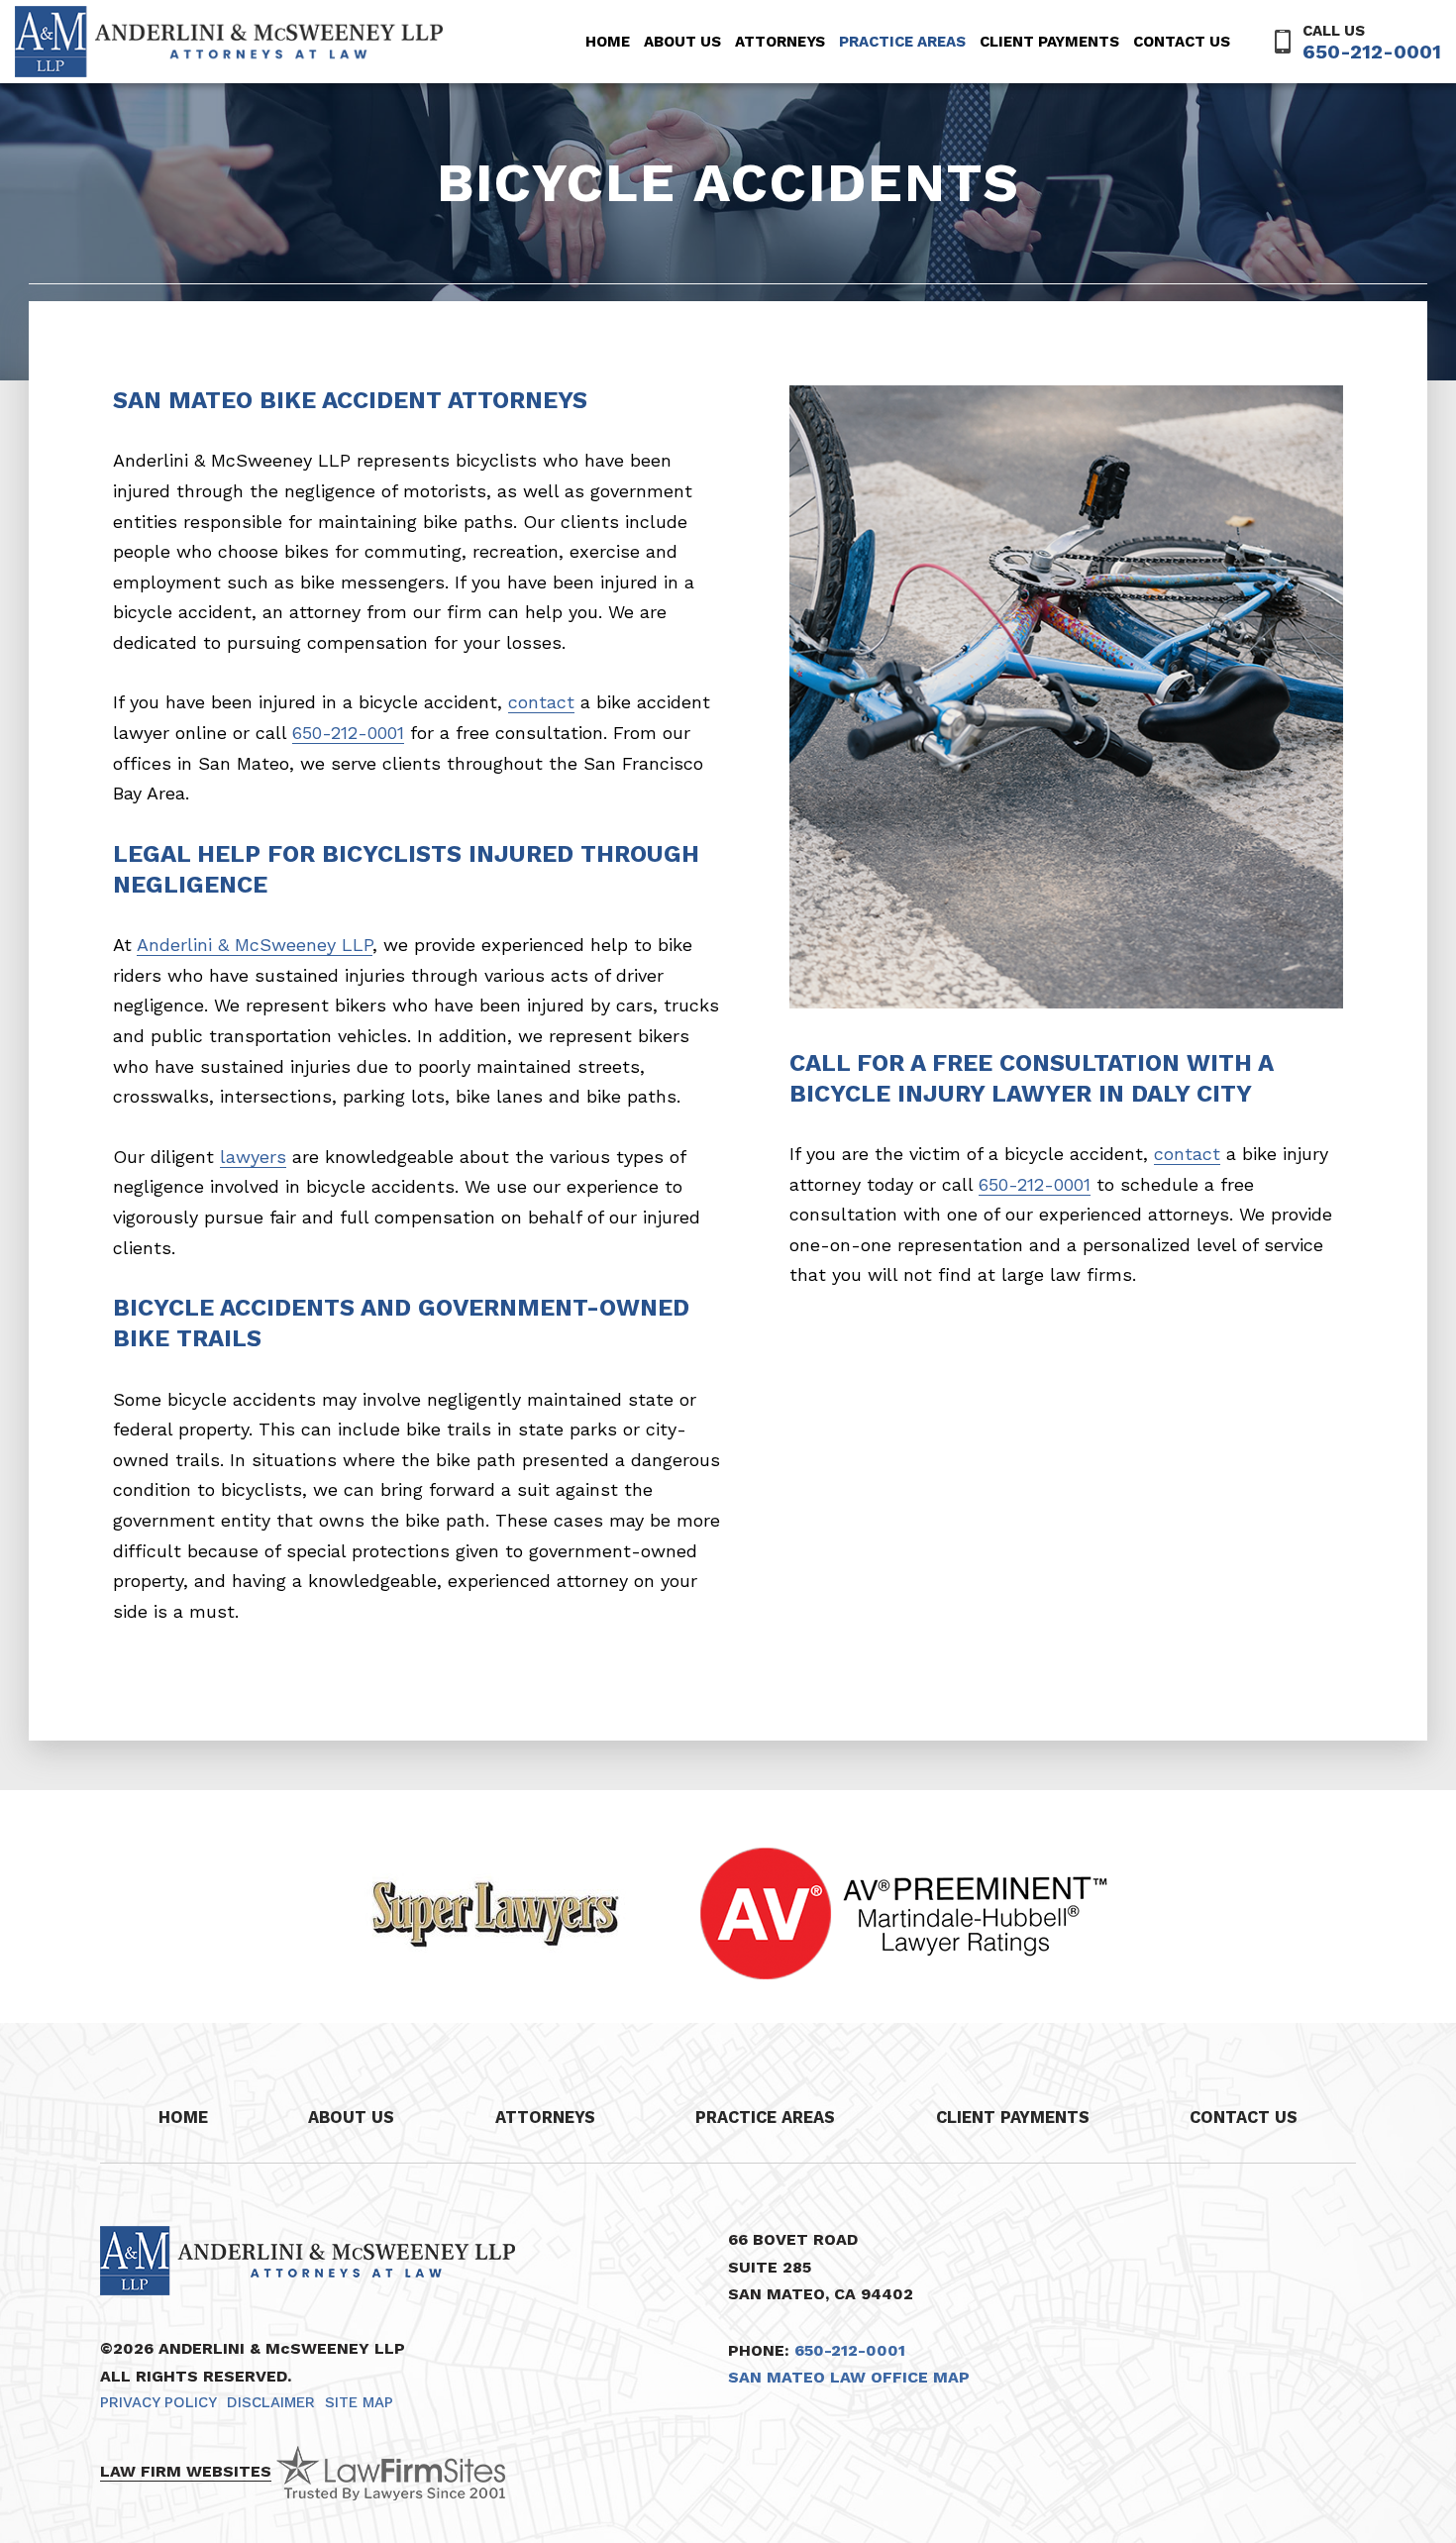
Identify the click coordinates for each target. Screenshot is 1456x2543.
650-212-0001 (1372, 52)
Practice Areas (902, 42)
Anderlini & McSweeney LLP (255, 945)
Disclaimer (271, 2402)
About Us (682, 42)
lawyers (253, 1157)
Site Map (359, 2402)
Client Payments (1049, 42)
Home (608, 42)
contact (541, 702)
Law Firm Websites (186, 2471)
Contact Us (1182, 42)
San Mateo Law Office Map (849, 2377)
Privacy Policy (158, 2402)
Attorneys (780, 42)
